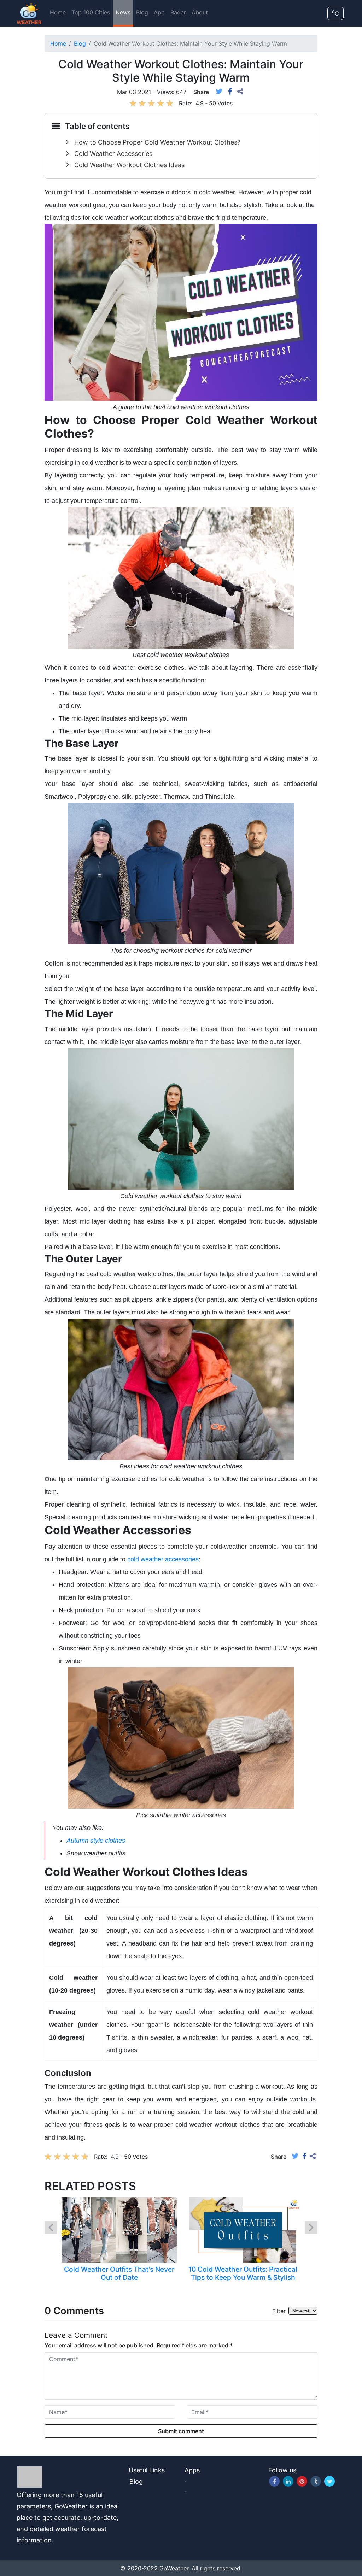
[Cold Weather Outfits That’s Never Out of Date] (119, 2229)
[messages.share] (240, 92)
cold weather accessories (163, 1559)
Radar (178, 12)
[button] (51, 2228)
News (123, 12)
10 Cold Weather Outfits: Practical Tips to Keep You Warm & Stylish (243, 2273)
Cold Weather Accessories (113, 154)
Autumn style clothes (96, 1841)
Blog (142, 12)
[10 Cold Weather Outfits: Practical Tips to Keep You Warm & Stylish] (243, 2229)
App (159, 12)
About (200, 12)
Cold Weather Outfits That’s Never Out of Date (119, 2273)
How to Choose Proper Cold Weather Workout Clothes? (157, 142)
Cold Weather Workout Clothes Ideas (129, 165)
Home (58, 12)
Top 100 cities (91, 12)
